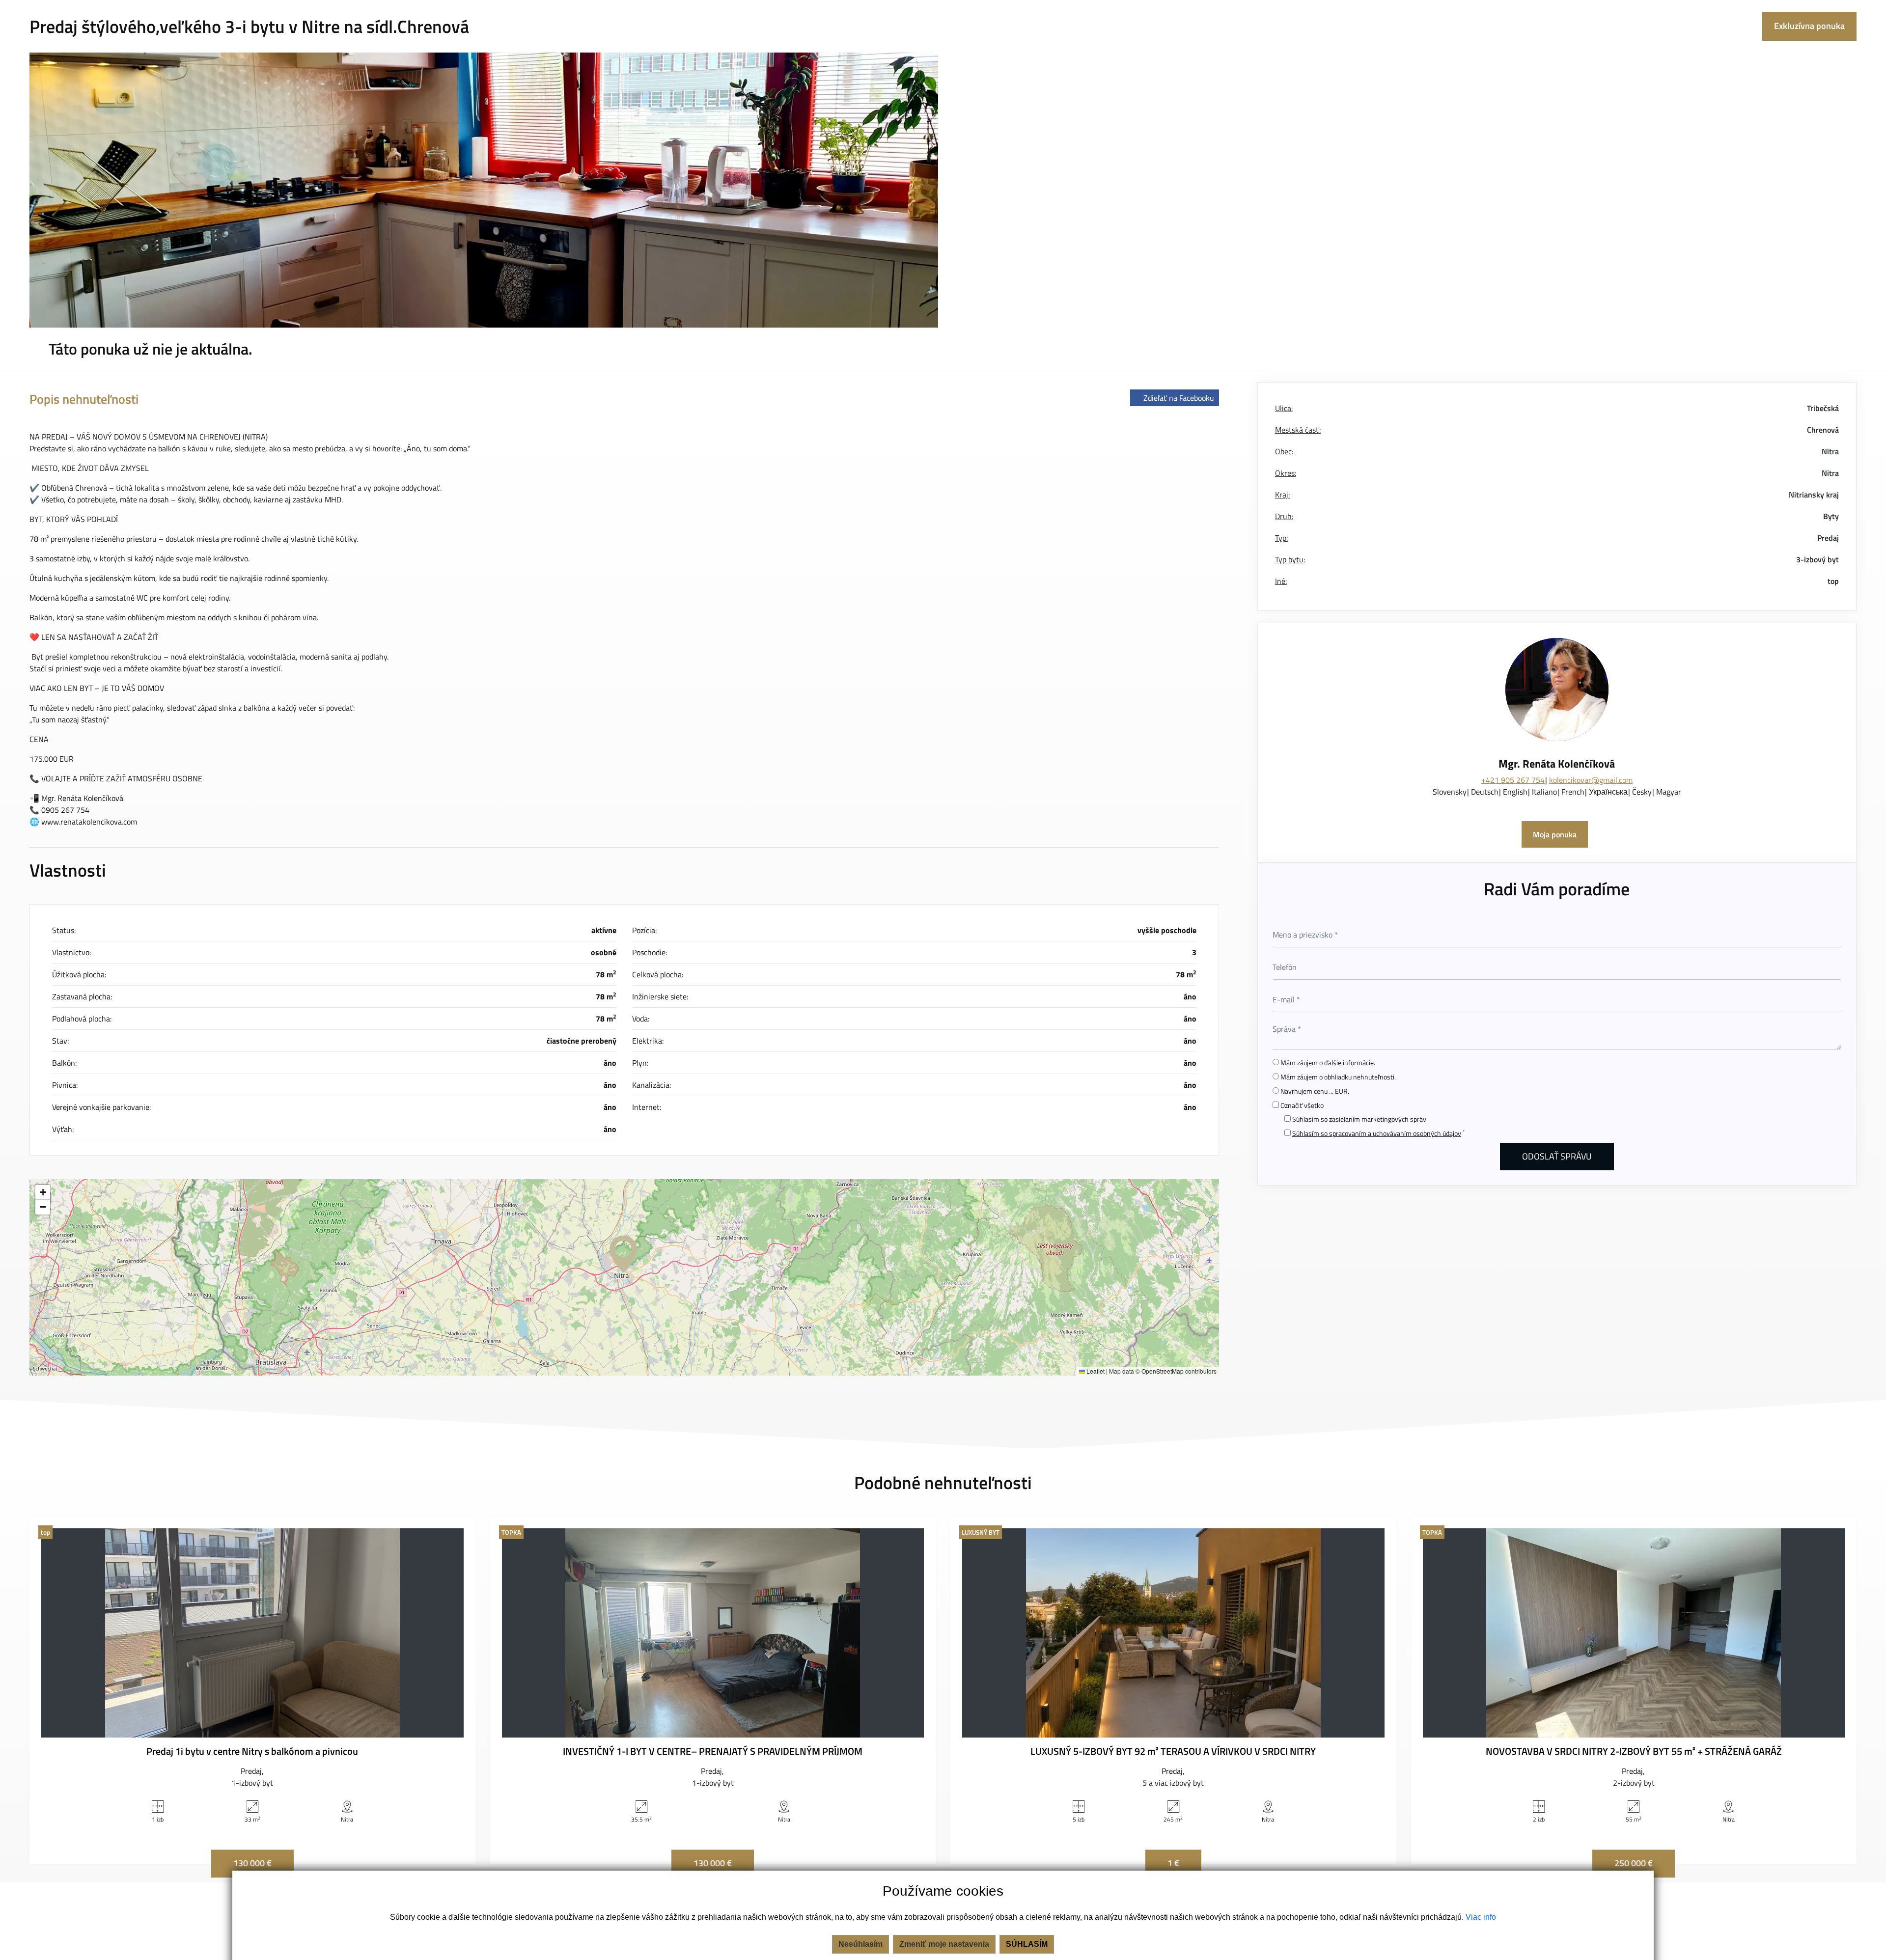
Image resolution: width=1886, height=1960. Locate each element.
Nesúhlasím (860, 1944)
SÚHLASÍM (1027, 1944)
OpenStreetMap (1163, 1371)
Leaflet (1095, 1371)
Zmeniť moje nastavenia (944, 1944)
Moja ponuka (1555, 834)
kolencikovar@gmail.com (1591, 780)
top (1833, 581)
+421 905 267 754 (1513, 780)
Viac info (1481, 1917)
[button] (623, 1254)
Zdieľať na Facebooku (1179, 398)
